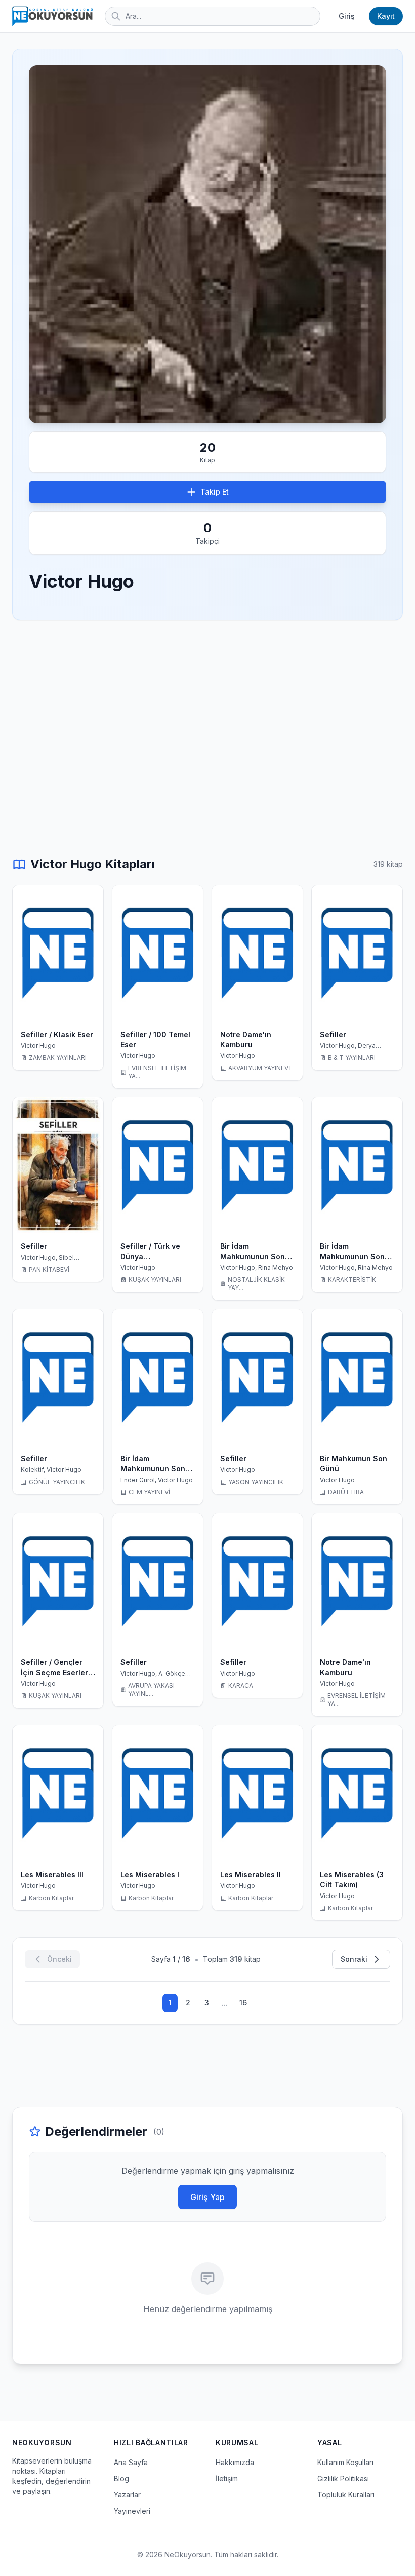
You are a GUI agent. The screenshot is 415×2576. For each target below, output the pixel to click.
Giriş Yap (207, 2197)
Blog (121, 2478)
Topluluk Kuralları (346, 2495)
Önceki (59, 1959)
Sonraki (354, 1959)
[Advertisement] (207, 707)
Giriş (347, 16)
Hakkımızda (235, 2462)
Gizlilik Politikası (343, 2478)
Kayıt (386, 16)
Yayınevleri (132, 2511)
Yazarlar (127, 2495)
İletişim (227, 2478)
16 (243, 2003)
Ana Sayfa (131, 2462)
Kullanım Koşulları (345, 2462)
